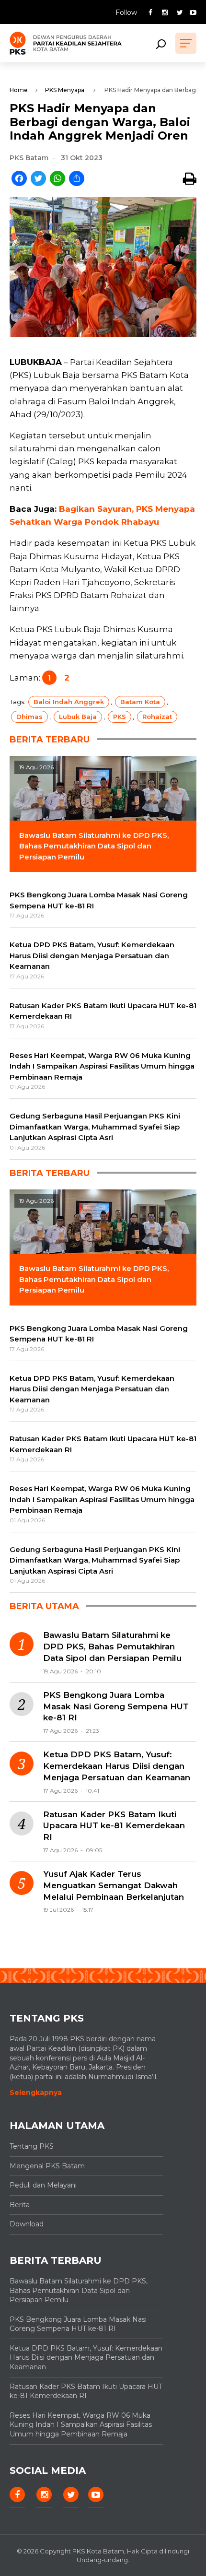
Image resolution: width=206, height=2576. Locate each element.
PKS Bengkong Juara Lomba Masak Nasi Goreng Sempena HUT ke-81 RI (116, 1706)
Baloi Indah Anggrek (69, 702)
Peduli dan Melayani (43, 2185)
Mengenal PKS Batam (47, 2166)
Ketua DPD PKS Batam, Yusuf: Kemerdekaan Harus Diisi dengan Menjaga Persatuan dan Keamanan (117, 1766)
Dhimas (29, 717)
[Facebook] (19, 179)
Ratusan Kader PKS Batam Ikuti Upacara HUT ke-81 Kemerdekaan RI (114, 1826)
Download (27, 2224)
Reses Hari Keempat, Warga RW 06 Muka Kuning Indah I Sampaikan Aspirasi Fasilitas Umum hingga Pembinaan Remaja (81, 2425)
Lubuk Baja (78, 717)
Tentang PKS (32, 2146)
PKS (120, 717)
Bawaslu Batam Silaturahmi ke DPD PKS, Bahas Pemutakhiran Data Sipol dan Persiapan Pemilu (112, 1647)
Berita (20, 2205)
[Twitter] (38, 179)
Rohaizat (157, 717)
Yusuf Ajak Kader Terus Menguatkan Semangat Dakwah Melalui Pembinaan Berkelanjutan (114, 1885)
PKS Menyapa (65, 90)
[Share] (77, 179)
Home (19, 90)
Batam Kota (140, 702)
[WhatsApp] (57, 179)
